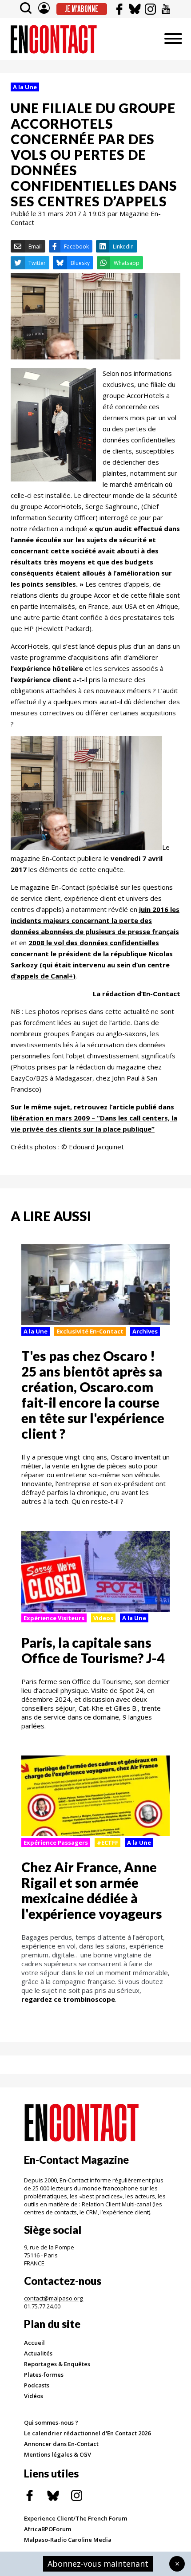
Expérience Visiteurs (54, 1618)
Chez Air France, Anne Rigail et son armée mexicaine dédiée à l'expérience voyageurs (92, 1890)
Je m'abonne (82, 9)
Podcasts (37, 2385)
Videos (103, 1618)
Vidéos (34, 2396)
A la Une (25, 87)
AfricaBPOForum (48, 2529)
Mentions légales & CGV (58, 2454)
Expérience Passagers (56, 1842)
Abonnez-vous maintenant (98, 2564)
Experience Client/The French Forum (76, 2518)
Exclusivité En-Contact (90, 1331)
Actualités (38, 2353)
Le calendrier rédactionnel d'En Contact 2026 (87, 2433)
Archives (145, 1331)
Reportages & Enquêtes (57, 2364)
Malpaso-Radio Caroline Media (68, 2540)
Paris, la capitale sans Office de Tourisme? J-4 (93, 1650)
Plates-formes (44, 2375)
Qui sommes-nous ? (51, 2422)
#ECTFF (107, 1842)
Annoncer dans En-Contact (61, 2444)
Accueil (34, 2343)
